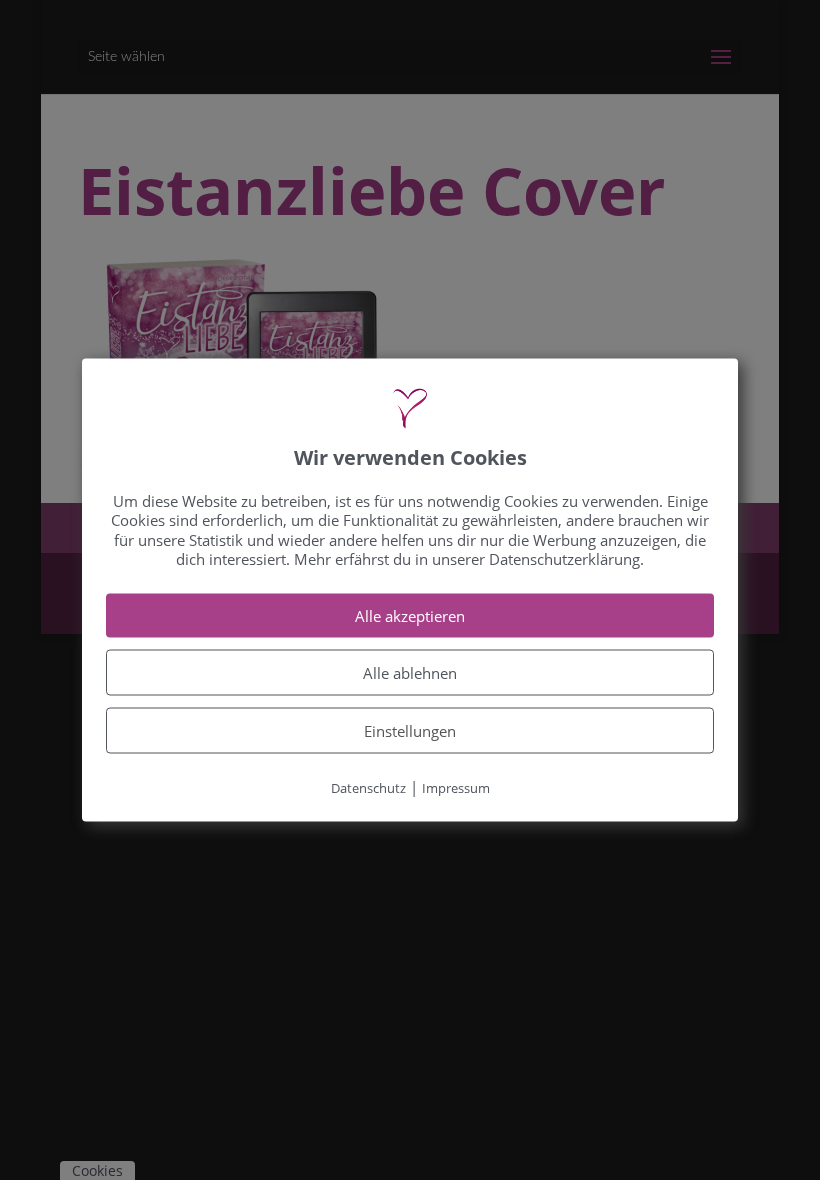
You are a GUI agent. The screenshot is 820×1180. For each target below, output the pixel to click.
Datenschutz (368, 787)
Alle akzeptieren (410, 615)
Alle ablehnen (410, 672)
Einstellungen (410, 730)
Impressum (456, 787)
